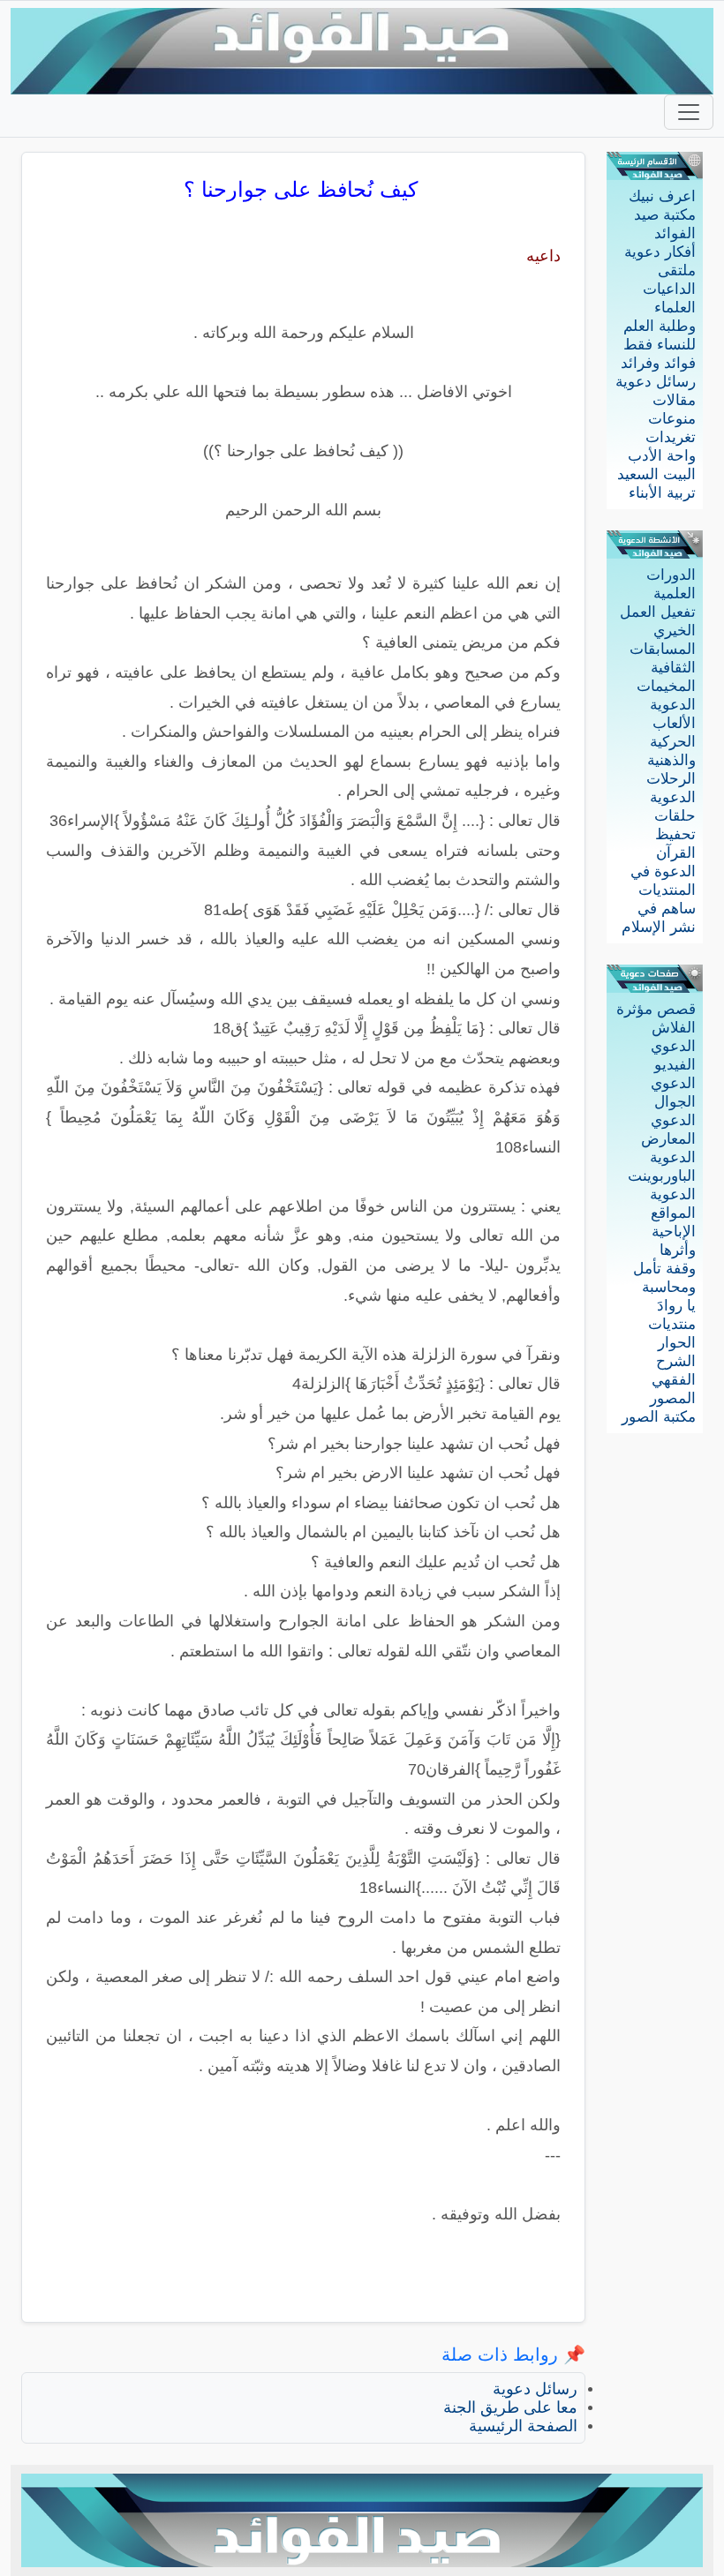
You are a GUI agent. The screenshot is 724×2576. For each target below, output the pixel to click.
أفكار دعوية (660, 252)
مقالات (674, 400)
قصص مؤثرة (656, 1009)
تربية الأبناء (662, 493)
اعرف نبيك (662, 196)
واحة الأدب (662, 456)
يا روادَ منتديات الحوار (672, 1324)
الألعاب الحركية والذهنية (671, 742)
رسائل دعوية (656, 382)
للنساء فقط (660, 345)
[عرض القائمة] (689, 112)
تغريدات (671, 437)
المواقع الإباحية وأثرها (673, 1232)
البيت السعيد (656, 474)
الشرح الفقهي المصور (673, 1380)
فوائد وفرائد (658, 363)
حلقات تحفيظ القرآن (675, 834)
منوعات (672, 419)
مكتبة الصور (659, 1417)
